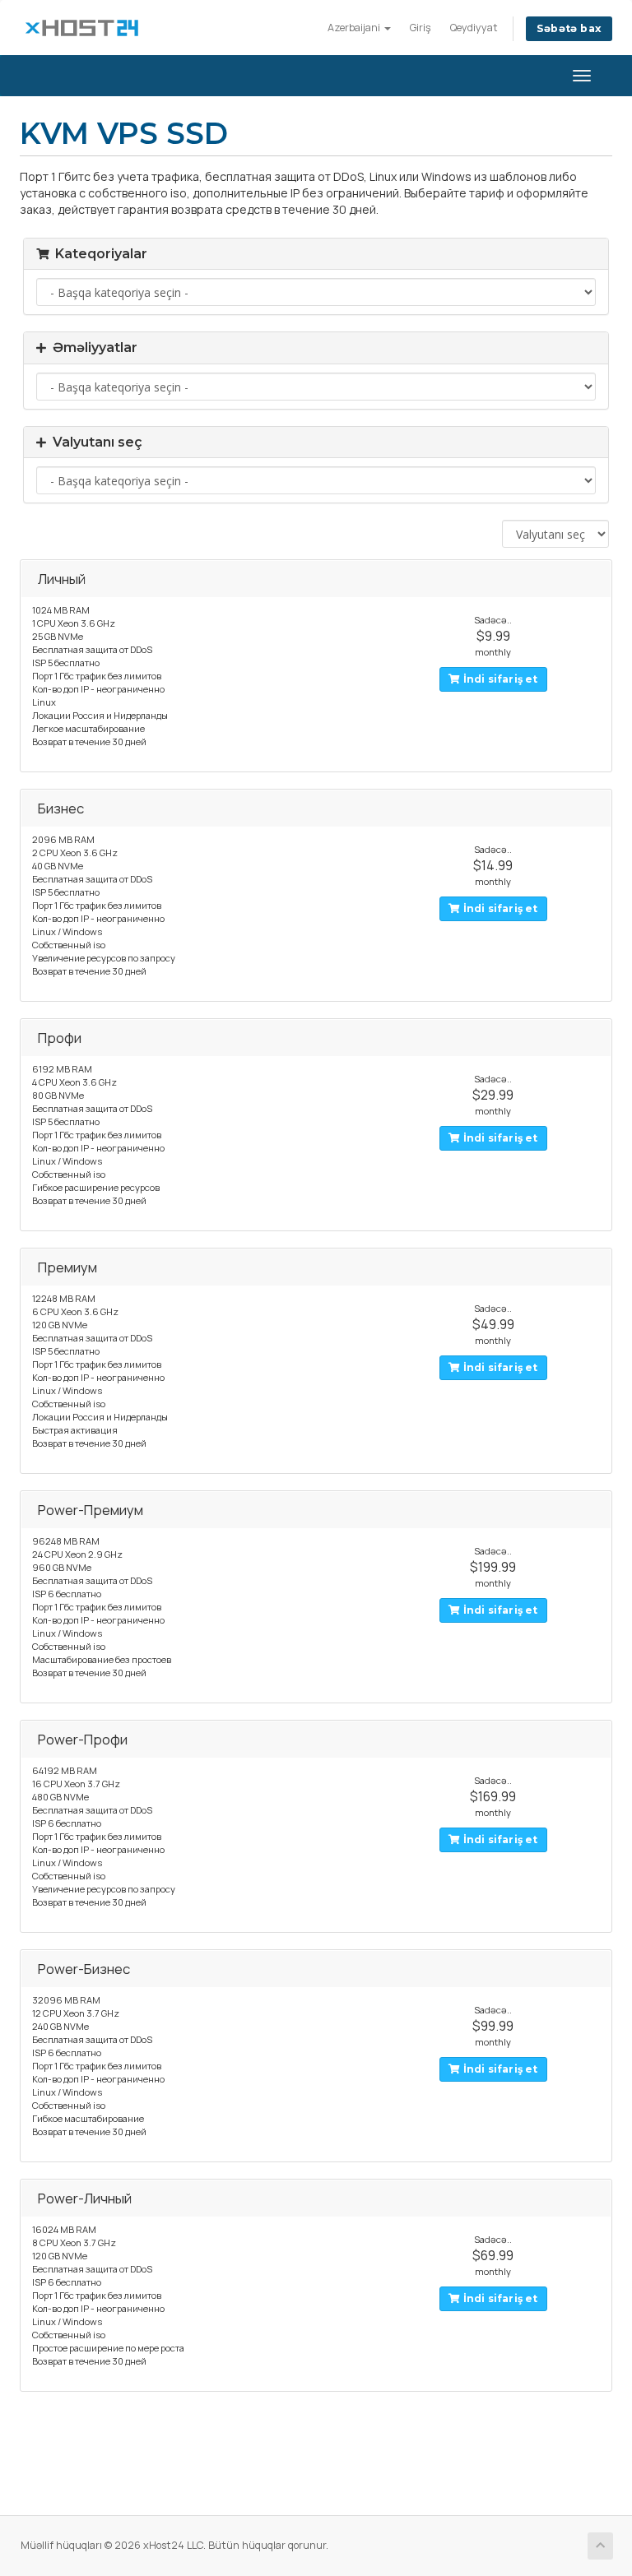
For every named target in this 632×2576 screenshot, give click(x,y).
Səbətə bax (569, 28)
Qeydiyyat (474, 28)
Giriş (421, 28)
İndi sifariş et (499, 679)
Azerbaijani (355, 28)
